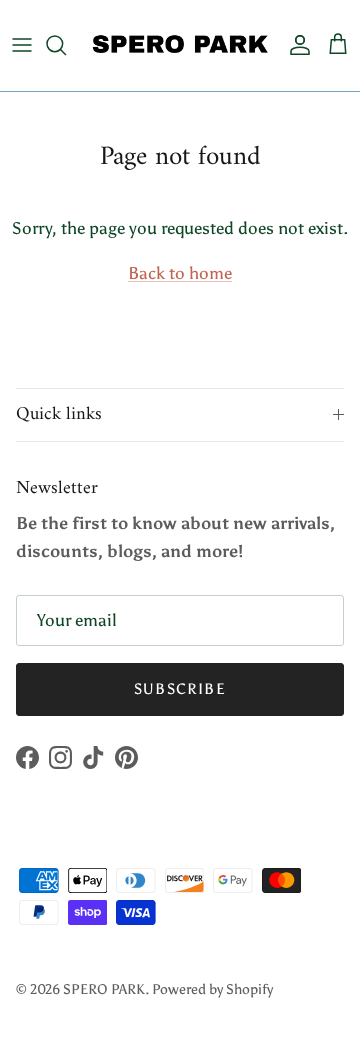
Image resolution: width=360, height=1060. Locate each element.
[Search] (66, 45)
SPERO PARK (104, 989)
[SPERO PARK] (180, 45)
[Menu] (22, 45)
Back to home (180, 273)
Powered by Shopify (212, 989)
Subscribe (180, 689)
